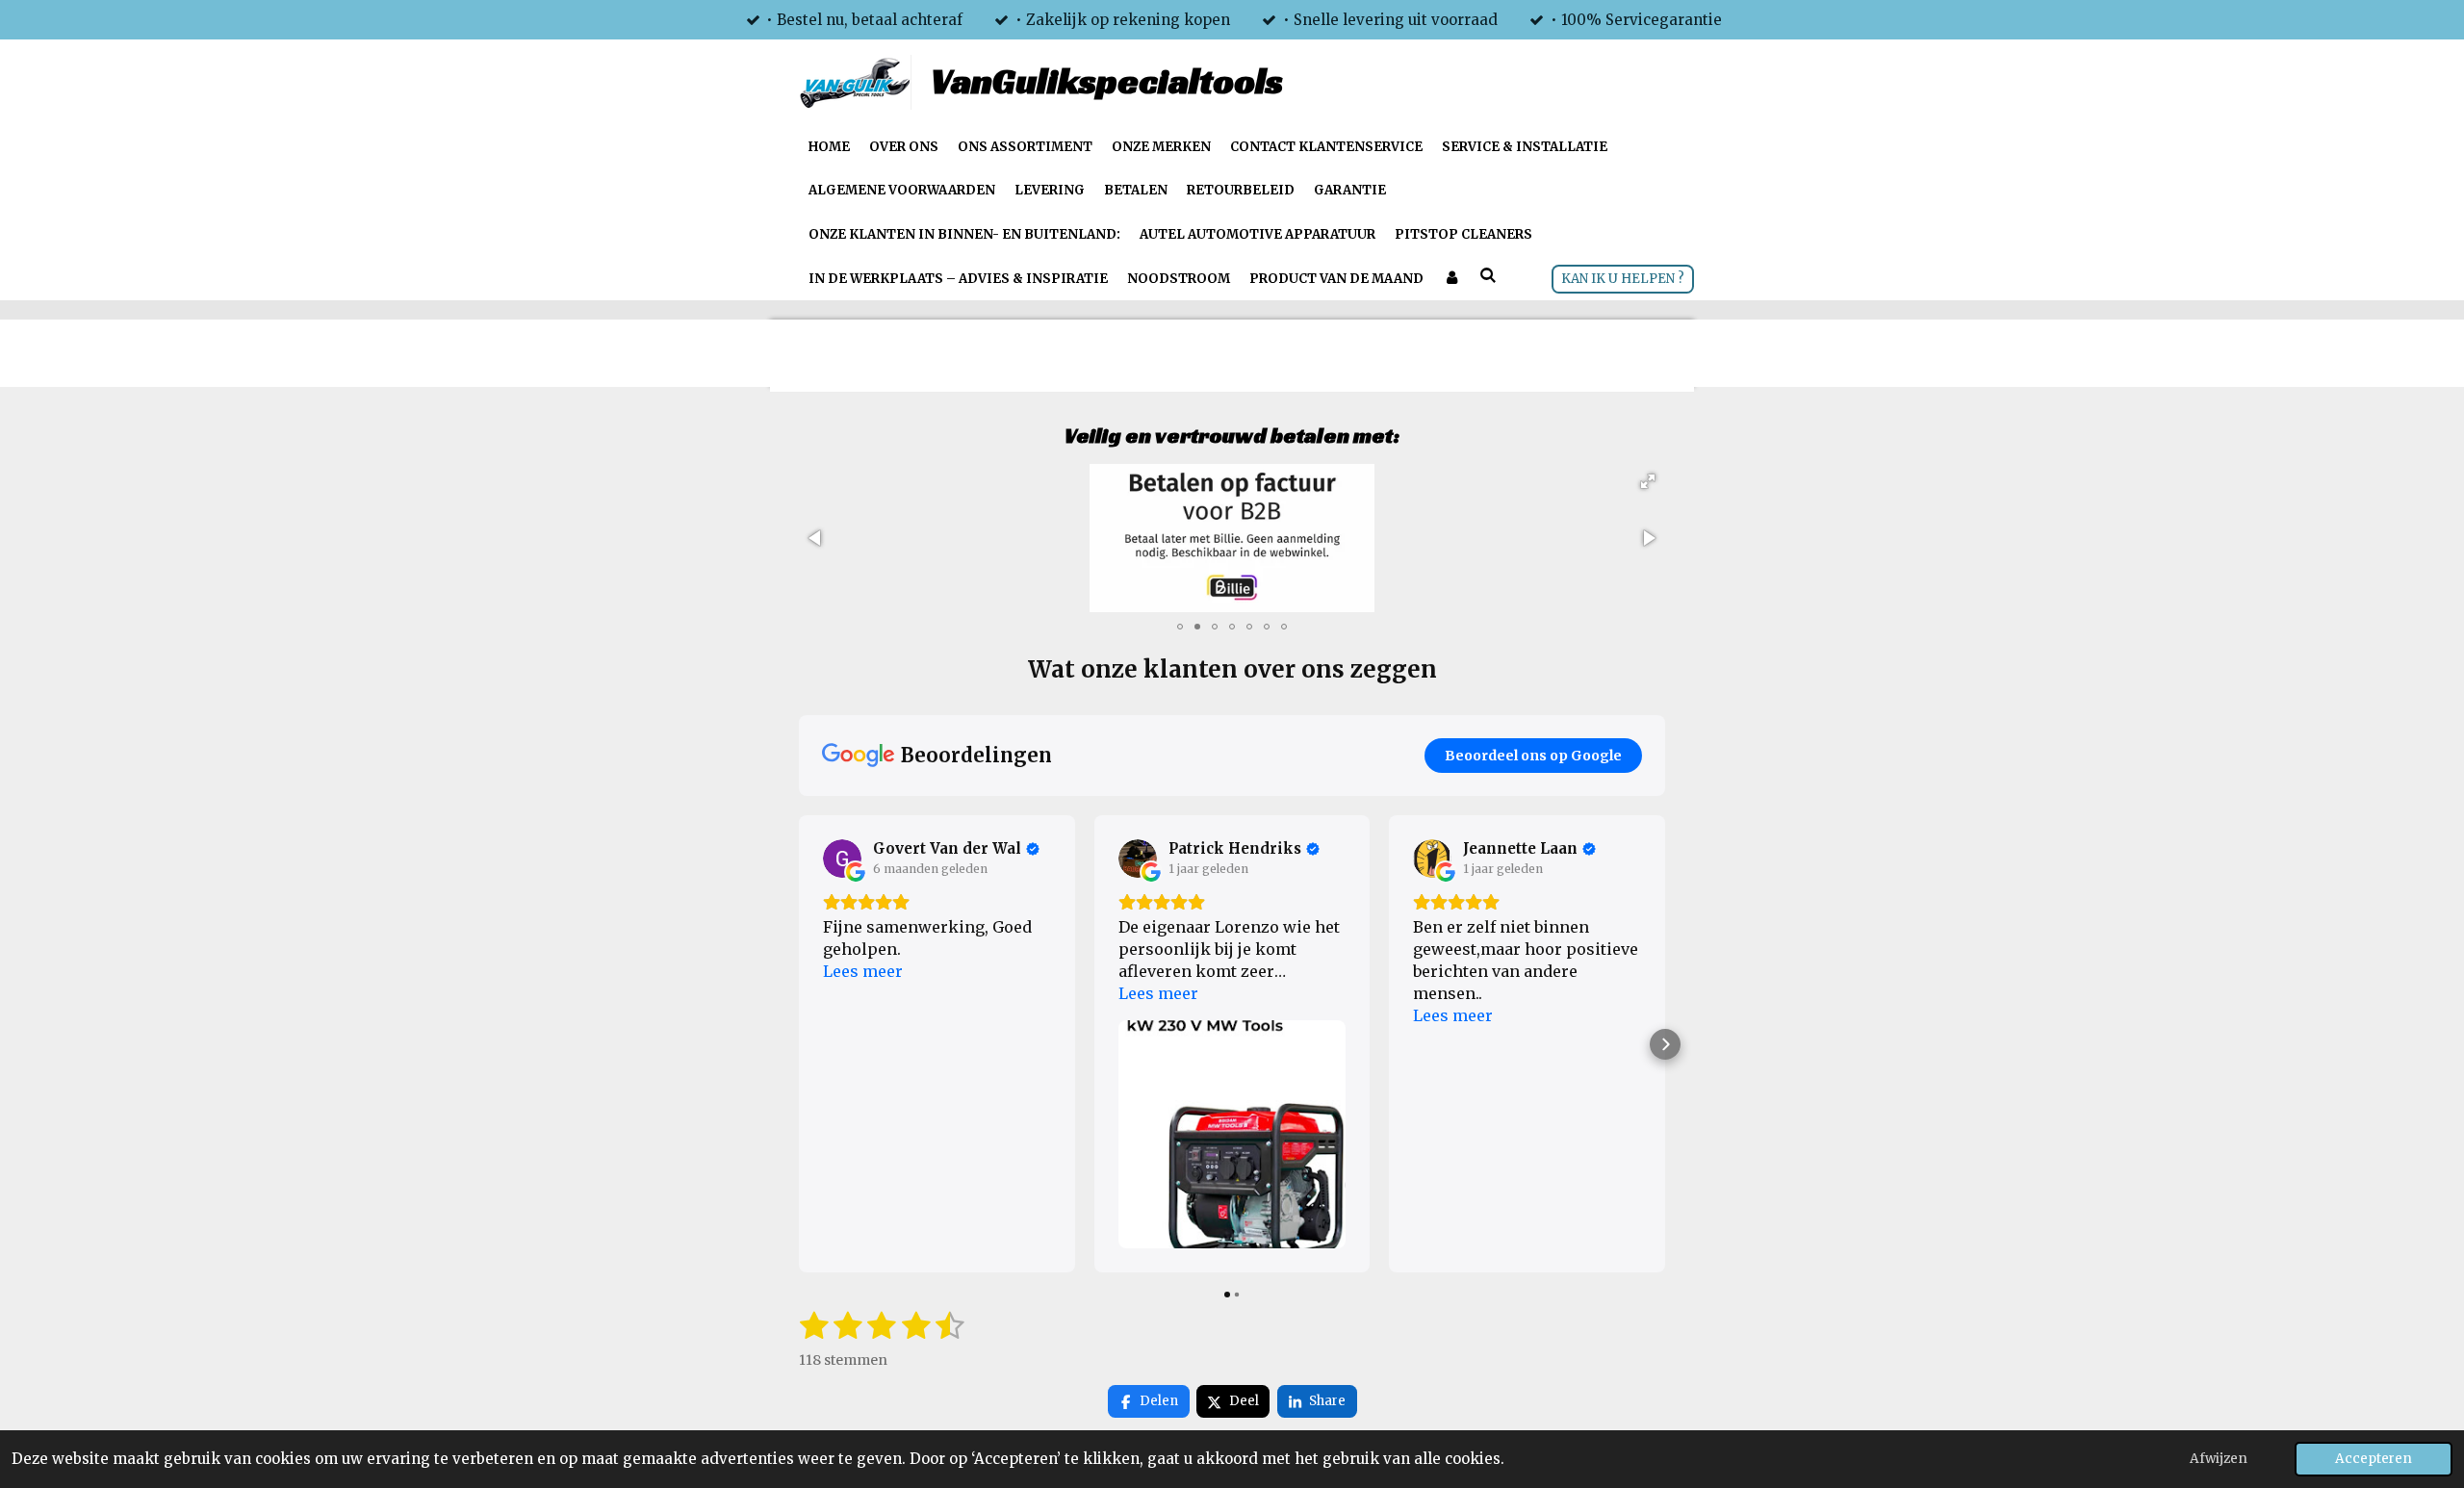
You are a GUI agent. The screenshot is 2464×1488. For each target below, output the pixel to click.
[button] (1648, 481)
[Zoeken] (1488, 277)
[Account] (1451, 279)
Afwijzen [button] (2219, 1459)
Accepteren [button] (2374, 1459)
